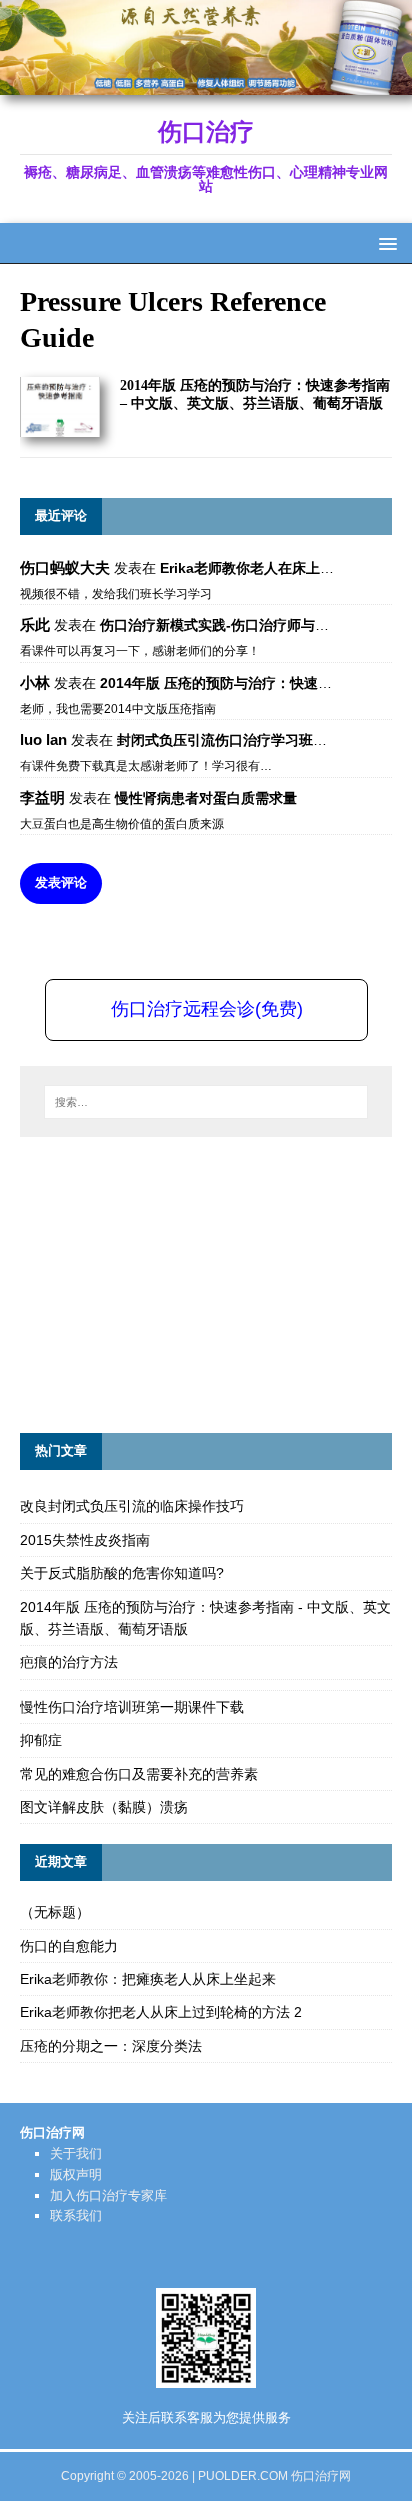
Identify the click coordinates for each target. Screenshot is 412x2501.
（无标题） (55, 1912)
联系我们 (76, 2215)
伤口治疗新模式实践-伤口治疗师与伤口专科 (235, 625)
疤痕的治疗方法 (69, 1662)
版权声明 (76, 2174)
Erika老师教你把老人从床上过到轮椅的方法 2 (161, 2012)
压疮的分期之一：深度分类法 (111, 2046)
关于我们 (76, 2153)
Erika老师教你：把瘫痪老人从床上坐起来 (148, 1979)
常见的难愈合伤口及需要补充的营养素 (139, 1774)
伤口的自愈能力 (69, 1946)
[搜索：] (206, 1102)
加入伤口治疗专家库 (108, 2195)
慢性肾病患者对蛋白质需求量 (206, 798)
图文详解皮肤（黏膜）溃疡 (104, 1807)
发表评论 (61, 882)
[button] (384, 242)
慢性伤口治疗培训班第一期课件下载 (132, 1707)
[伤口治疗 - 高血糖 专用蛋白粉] (206, 84)
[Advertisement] (170, 1282)
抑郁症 (41, 1740)
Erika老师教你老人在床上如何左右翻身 (282, 568)
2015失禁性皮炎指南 (85, 1540)
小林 (35, 682)
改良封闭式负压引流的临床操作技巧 (132, 1506)
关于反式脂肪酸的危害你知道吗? (122, 1573)
